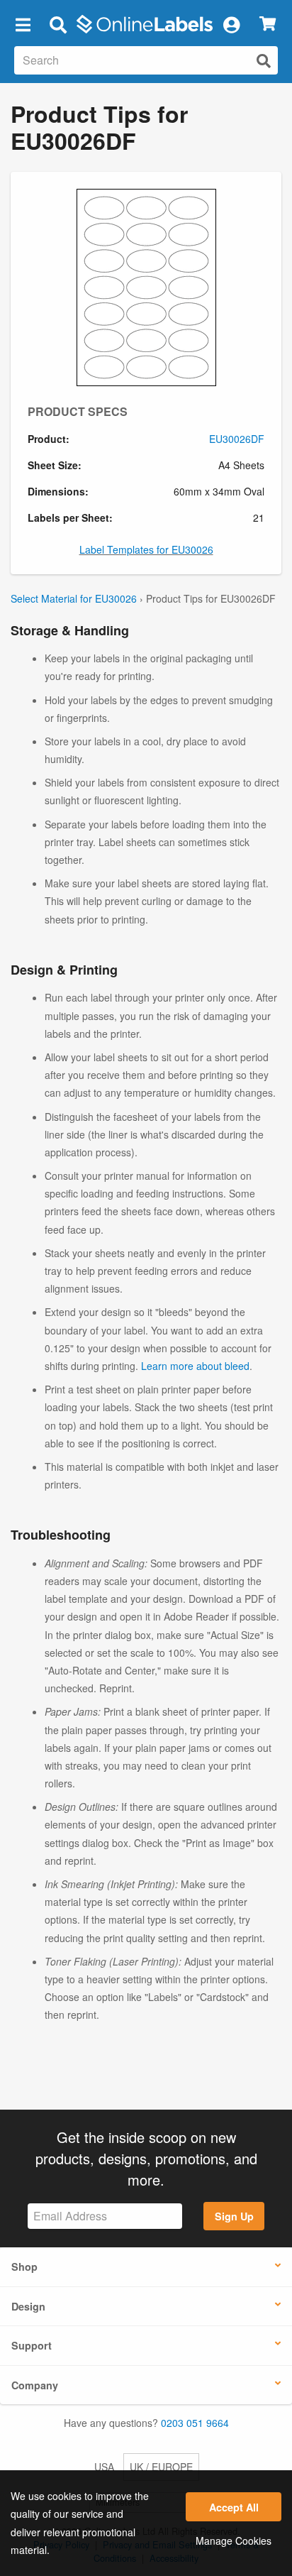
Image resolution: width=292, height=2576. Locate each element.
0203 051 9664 (195, 2423)
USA (104, 2467)
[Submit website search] (264, 61)
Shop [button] (24, 2267)
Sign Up (234, 2216)
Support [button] (32, 2345)
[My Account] (231, 24)
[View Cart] (268, 24)
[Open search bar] (58, 24)
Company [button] (35, 2385)
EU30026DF (237, 439)
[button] (23, 24)
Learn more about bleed (195, 1366)
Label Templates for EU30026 (146, 549)
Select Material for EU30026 (74, 598)
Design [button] (28, 2306)
